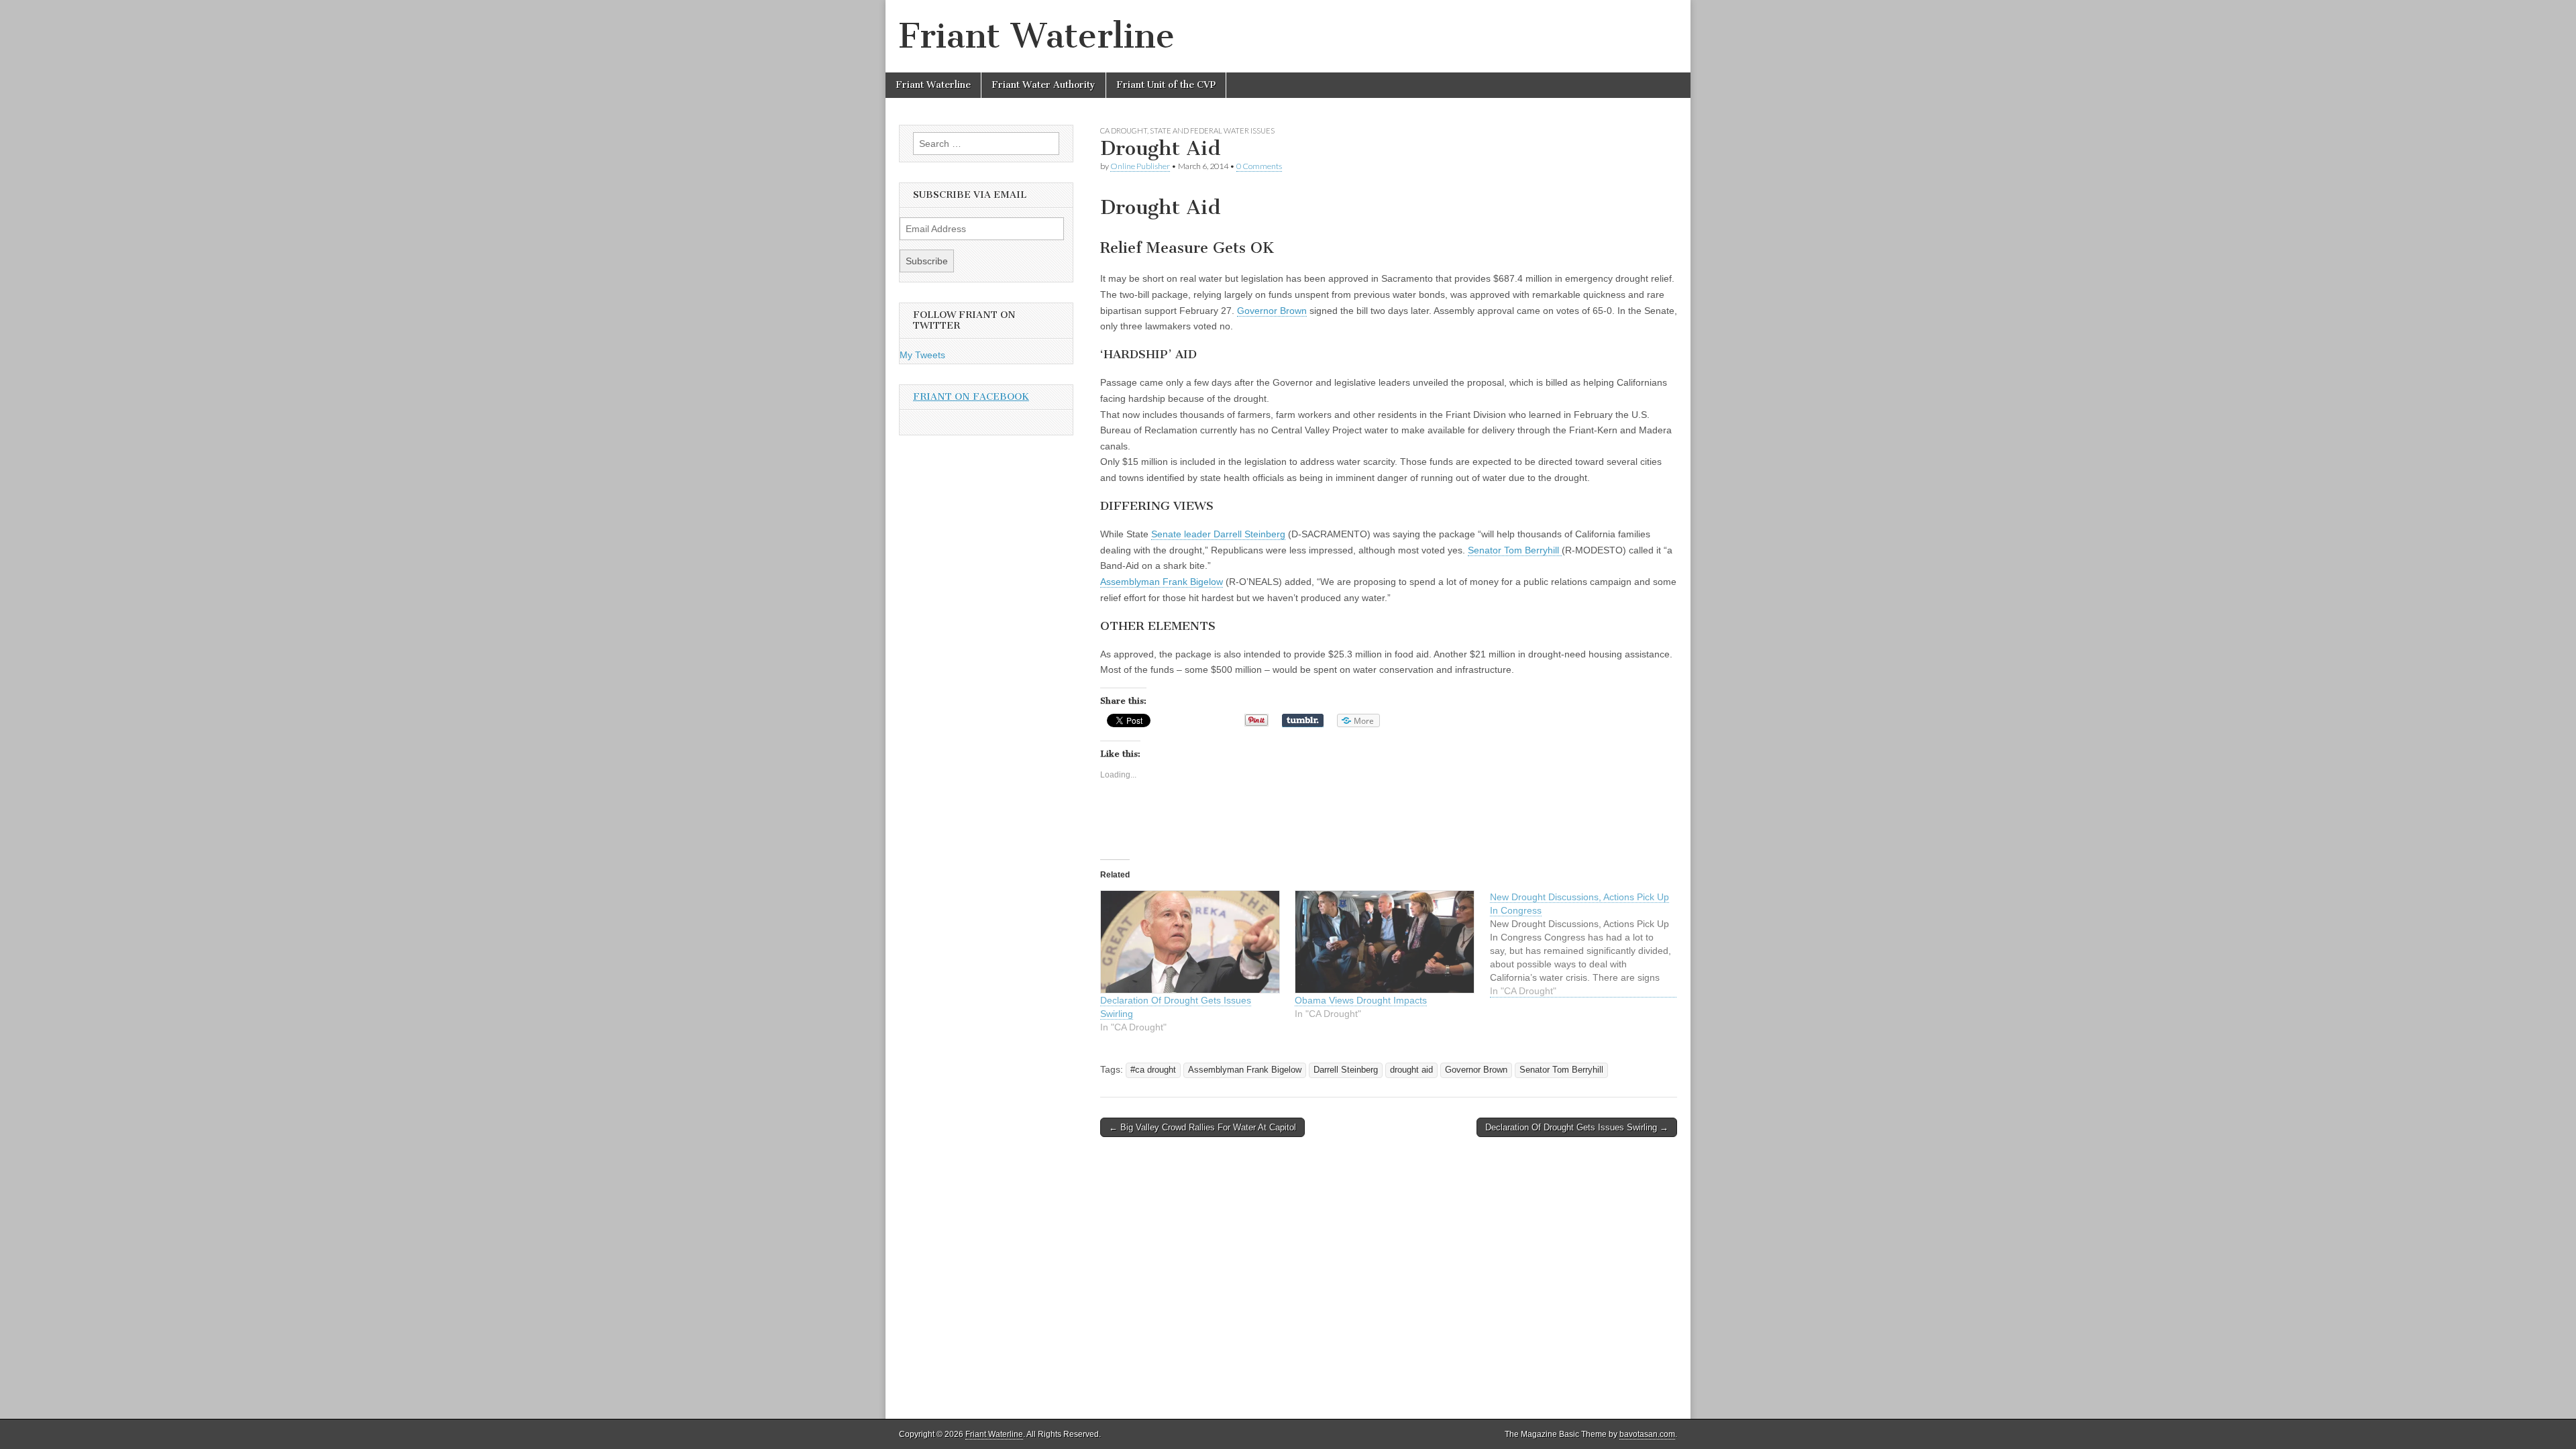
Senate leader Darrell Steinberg (1218, 534)
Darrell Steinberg (1346, 1069)
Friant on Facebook (971, 397)
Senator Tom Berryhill (1515, 550)
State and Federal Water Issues (1212, 130)
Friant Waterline (1037, 36)
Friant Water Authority (1043, 85)
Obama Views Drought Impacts (1361, 999)
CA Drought (1124, 130)
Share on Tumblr (1301, 720)
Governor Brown (1272, 311)
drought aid (1411, 1069)
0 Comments (1259, 166)
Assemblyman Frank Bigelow (1162, 582)
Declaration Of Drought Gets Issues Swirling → (1577, 1127)
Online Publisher (1140, 166)
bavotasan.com (1647, 1434)
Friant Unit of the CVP (1166, 85)
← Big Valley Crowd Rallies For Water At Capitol (1202, 1127)
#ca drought (1153, 1069)
